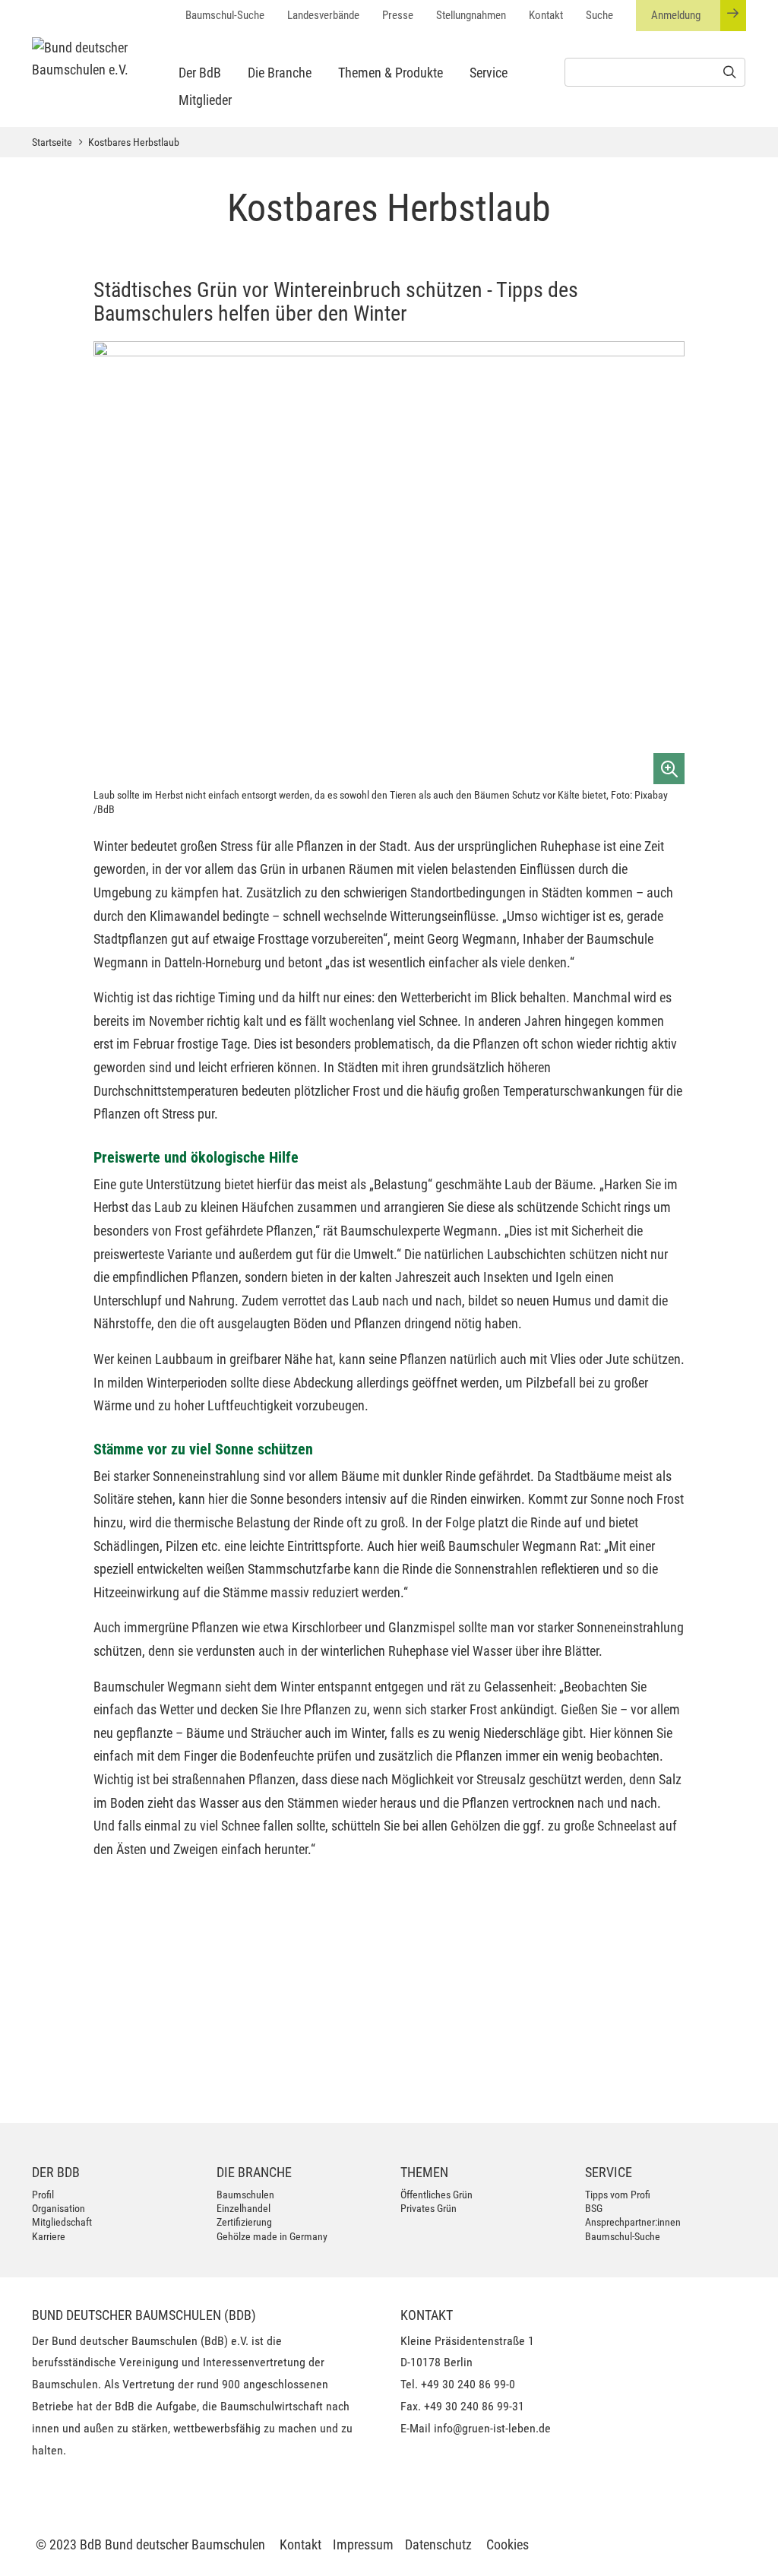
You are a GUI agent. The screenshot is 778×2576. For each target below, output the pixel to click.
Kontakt (546, 15)
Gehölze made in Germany (272, 2236)
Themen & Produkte (391, 73)
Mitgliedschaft (62, 2222)
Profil (43, 2195)
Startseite (52, 142)
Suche (599, 15)
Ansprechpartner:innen (633, 2222)
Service (489, 73)
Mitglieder (205, 100)
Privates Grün (429, 2208)
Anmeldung (676, 15)
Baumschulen (245, 2195)
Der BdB (200, 73)
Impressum (363, 2544)
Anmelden (701, 2084)
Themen (424, 2172)
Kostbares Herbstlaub (134, 142)
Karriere (49, 2236)
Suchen (329, 2057)
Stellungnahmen (471, 15)
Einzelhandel (244, 2208)
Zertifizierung (244, 2222)
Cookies (508, 2544)
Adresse (147, 1983)
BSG (594, 2208)
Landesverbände (323, 15)
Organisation (59, 2208)
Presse (398, 15)
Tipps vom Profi (618, 2195)
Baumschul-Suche (225, 15)
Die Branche (280, 73)
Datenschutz (438, 2544)
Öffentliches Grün (436, 2195)
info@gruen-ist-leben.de (492, 2428)
